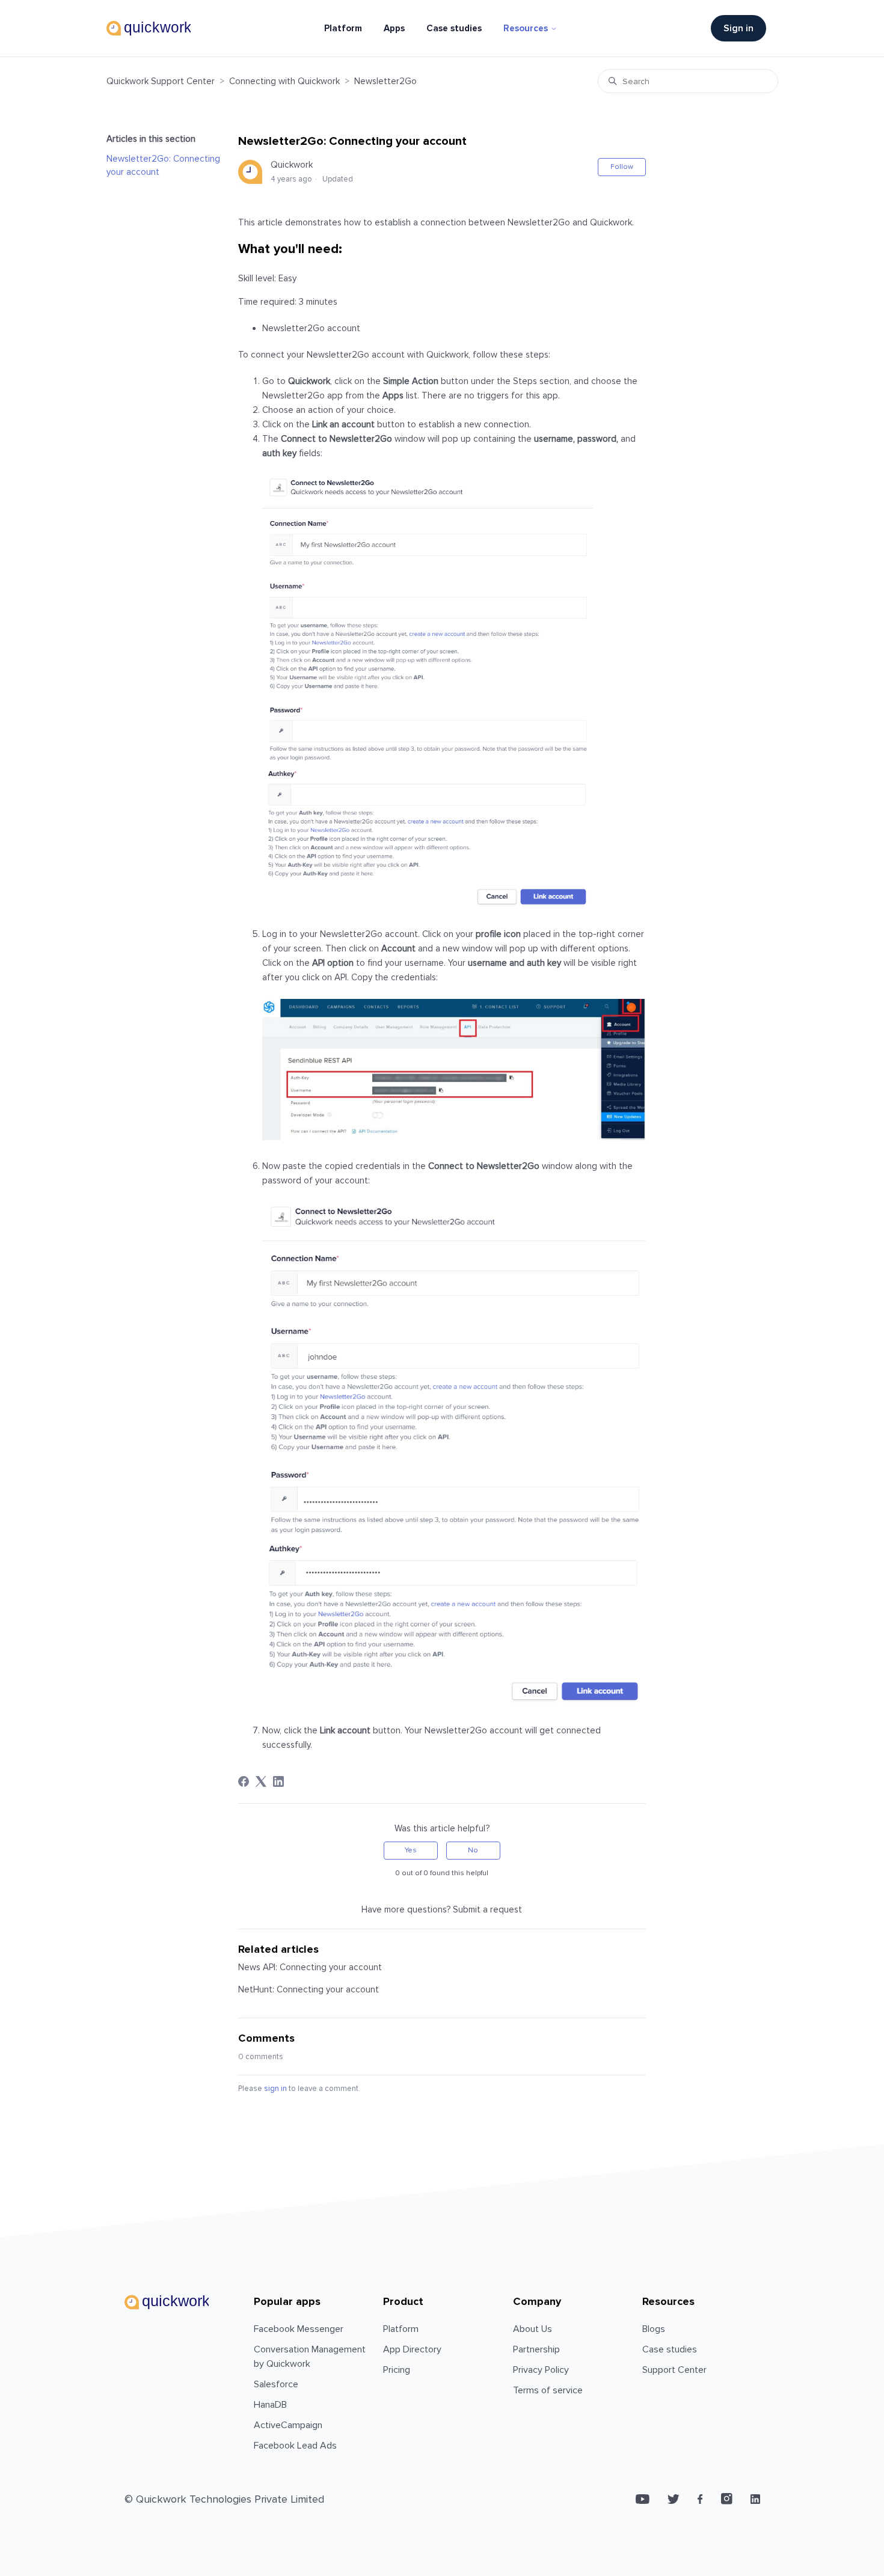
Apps (394, 28)
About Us (533, 2329)
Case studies (454, 28)
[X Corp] (261, 1781)
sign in (275, 2089)
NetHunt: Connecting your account (308, 1989)
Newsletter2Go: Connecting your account (163, 166)
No (473, 1850)
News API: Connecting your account (310, 1967)
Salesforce (276, 2384)
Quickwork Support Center (161, 81)
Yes (411, 1850)
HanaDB (270, 2405)
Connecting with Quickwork (284, 81)
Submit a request (487, 1909)
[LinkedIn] (278, 1781)
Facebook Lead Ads (295, 2446)
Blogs (654, 2329)
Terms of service (548, 2390)
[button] (744, 28)
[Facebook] (244, 1781)
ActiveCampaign (288, 2425)
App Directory (412, 2349)
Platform (343, 28)
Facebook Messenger (299, 2329)
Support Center (674, 2370)
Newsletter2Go (385, 81)
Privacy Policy (541, 2370)
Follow (622, 167)
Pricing (397, 2370)
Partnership (536, 2349)
